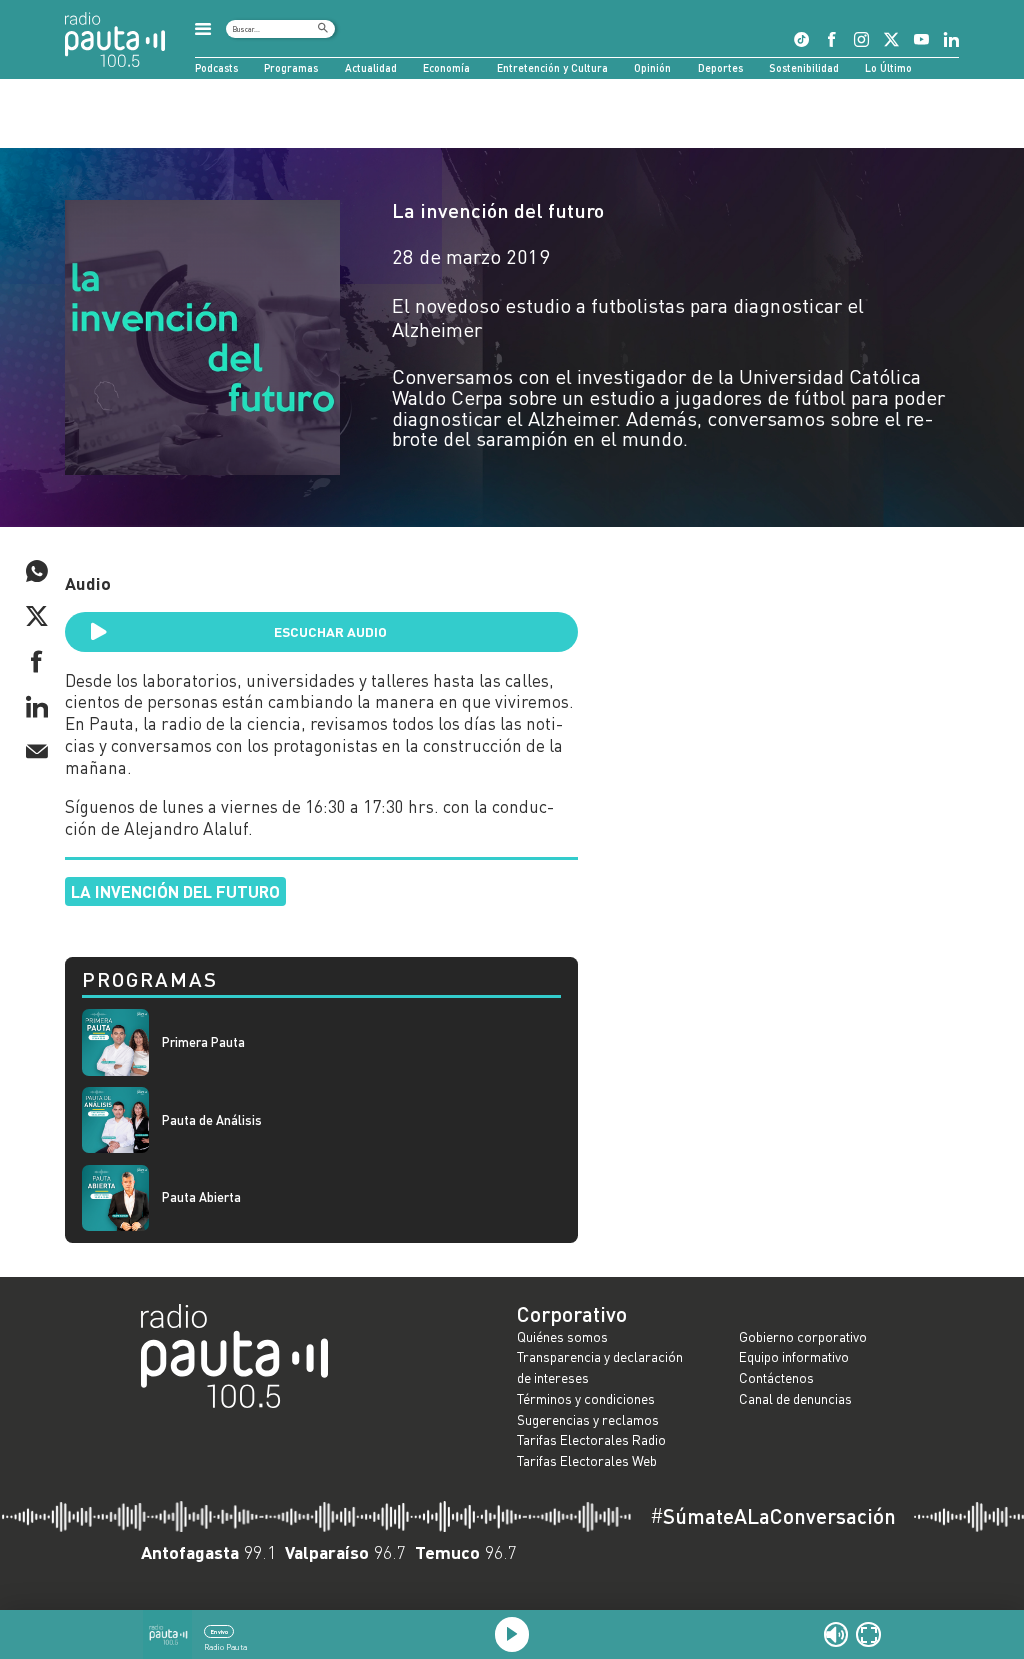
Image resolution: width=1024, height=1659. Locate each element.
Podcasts (216, 67)
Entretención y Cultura (552, 67)
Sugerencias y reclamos (588, 1419)
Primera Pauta (203, 1042)
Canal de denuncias (795, 1398)
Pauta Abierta (201, 1197)
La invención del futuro (498, 210)
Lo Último (888, 67)
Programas (291, 67)
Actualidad (371, 67)
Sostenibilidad (804, 67)
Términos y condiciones (586, 1398)
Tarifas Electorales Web (587, 1460)
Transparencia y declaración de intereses (600, 1367)
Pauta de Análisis (212, 1120)
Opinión (652, 67)
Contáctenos (776, 1377)
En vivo (219, 1631)
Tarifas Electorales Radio (591, 1439)
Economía (446, 67)
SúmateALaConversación (773, 1516)
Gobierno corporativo (803, 1336)
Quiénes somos (562, 1336)
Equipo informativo (794, 1356)
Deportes (720, 67)
